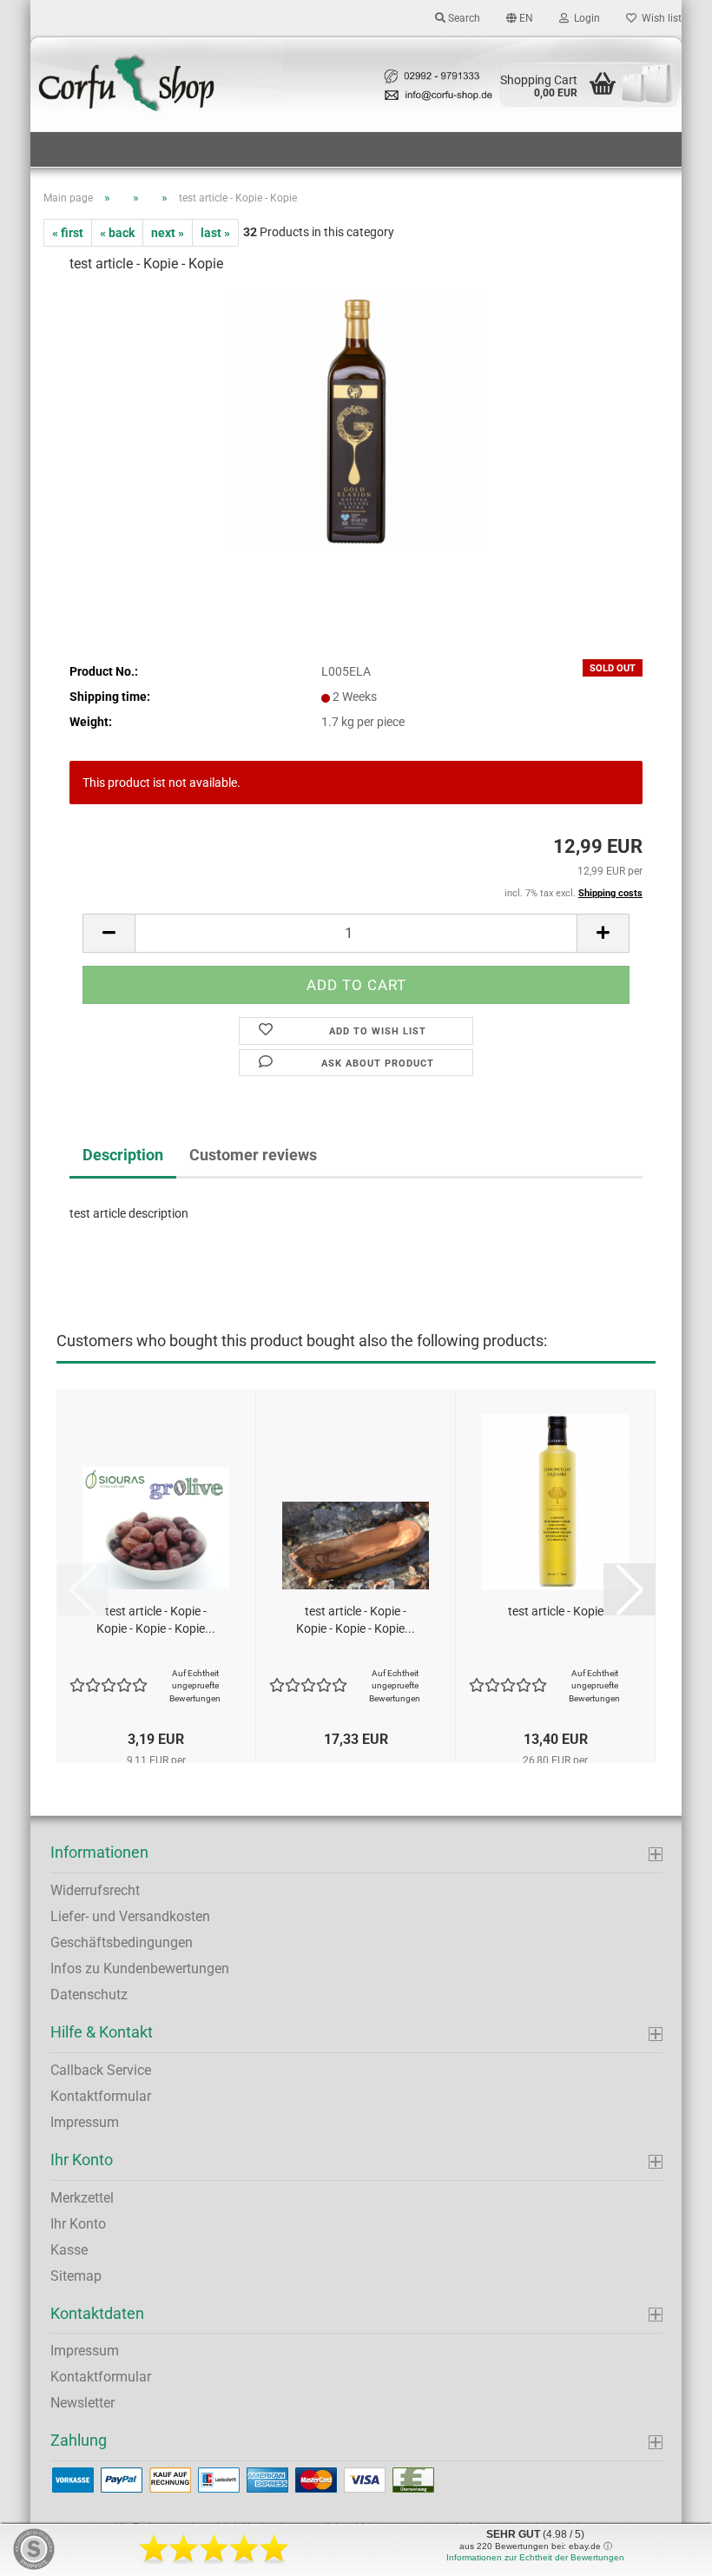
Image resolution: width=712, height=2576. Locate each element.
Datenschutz (89, 1995)
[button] (520, 17)
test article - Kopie (556, 1611)
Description (123, 1155)
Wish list (659, 18)
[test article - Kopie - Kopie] (356, 419)
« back (117, 233)
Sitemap (76, 2276)
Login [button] (584, 18)
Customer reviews (253, 1155)
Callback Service (101, 2070)
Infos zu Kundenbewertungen (140, 1968)
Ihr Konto (78, 2224)
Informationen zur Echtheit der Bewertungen (535, 2557)
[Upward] (664, 2550)
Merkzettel (82, 2198)
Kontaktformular (101, 2096)
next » (168, 233)
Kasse (69, 2250)
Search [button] (463, 18)
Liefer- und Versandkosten (130, 1916)
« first (68, 233)
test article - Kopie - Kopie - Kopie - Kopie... (156, 1620)
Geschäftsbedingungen (122, 1942)
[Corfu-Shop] (356, 83)
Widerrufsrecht (95, 1890)
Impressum (85, 2122)
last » (215, 233)
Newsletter (82, 2403)
